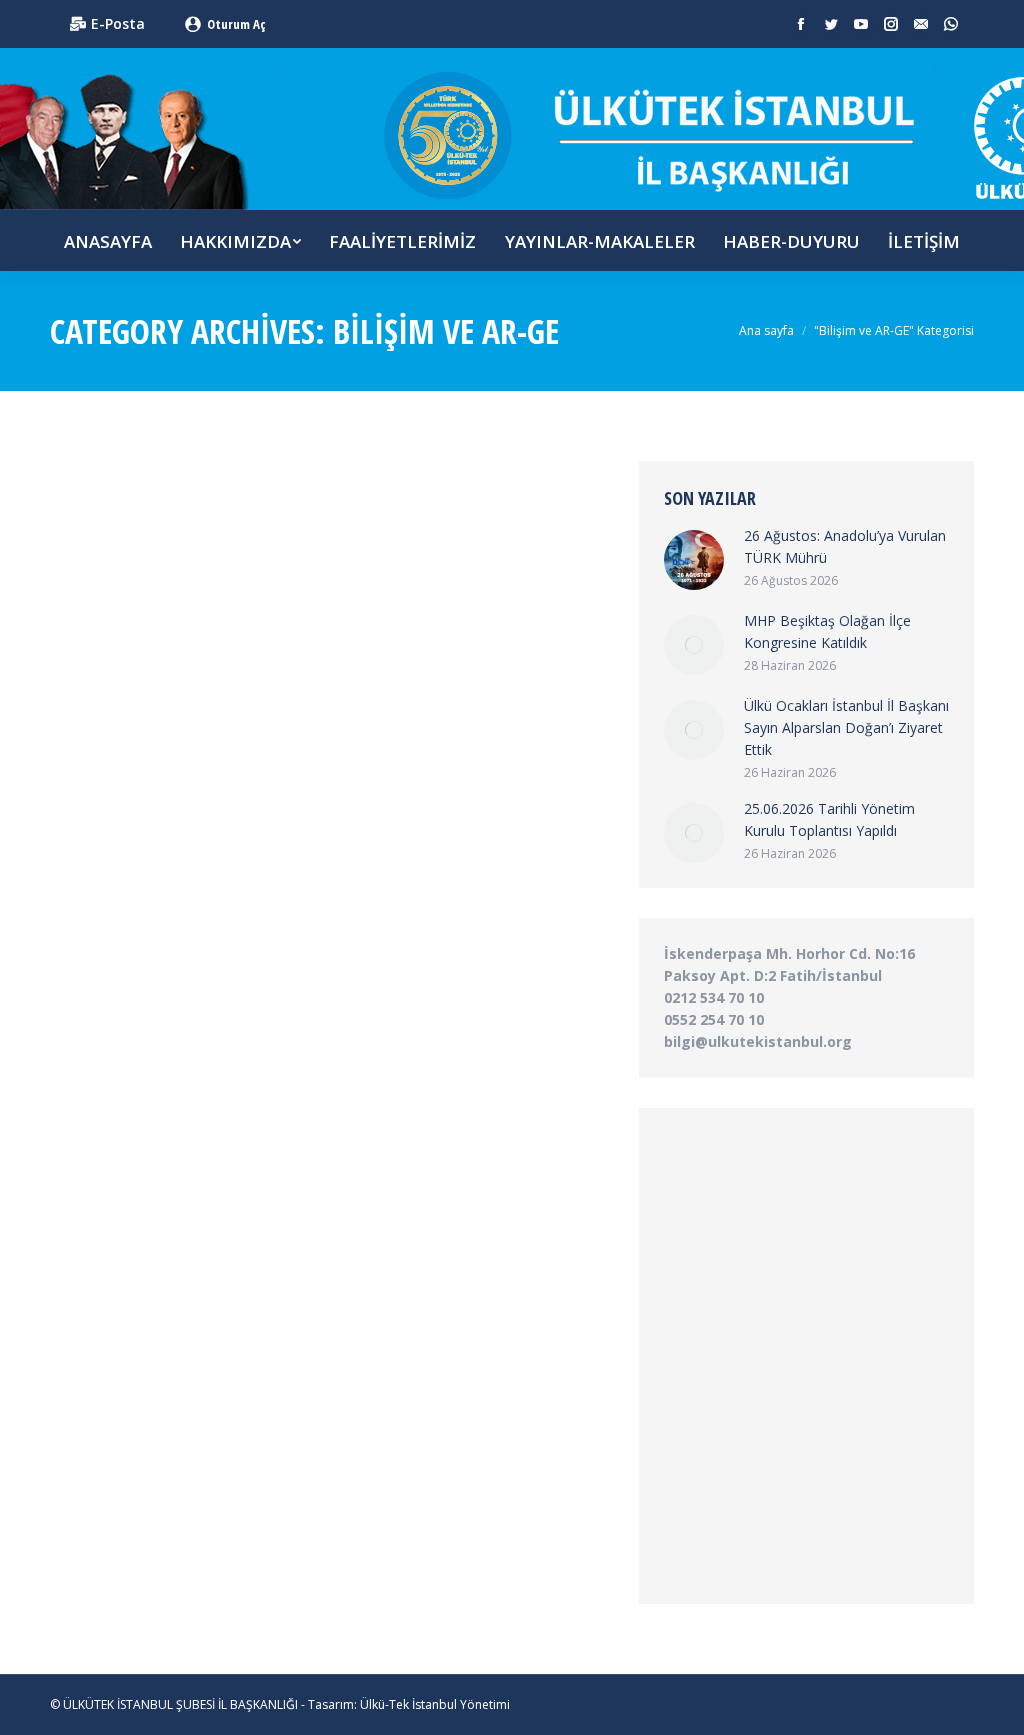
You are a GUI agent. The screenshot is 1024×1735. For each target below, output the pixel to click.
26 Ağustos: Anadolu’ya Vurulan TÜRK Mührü (845, 546)
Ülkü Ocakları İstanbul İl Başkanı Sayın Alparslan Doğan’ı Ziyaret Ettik (846, 727)
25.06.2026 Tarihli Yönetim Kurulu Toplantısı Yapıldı (829, 819)
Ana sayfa (766, 330)
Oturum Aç (236, 24)
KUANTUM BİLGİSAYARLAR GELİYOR (211, 678)
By (220, 710)
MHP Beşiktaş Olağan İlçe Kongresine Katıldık (827, 631)
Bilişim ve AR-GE (120, 710)
